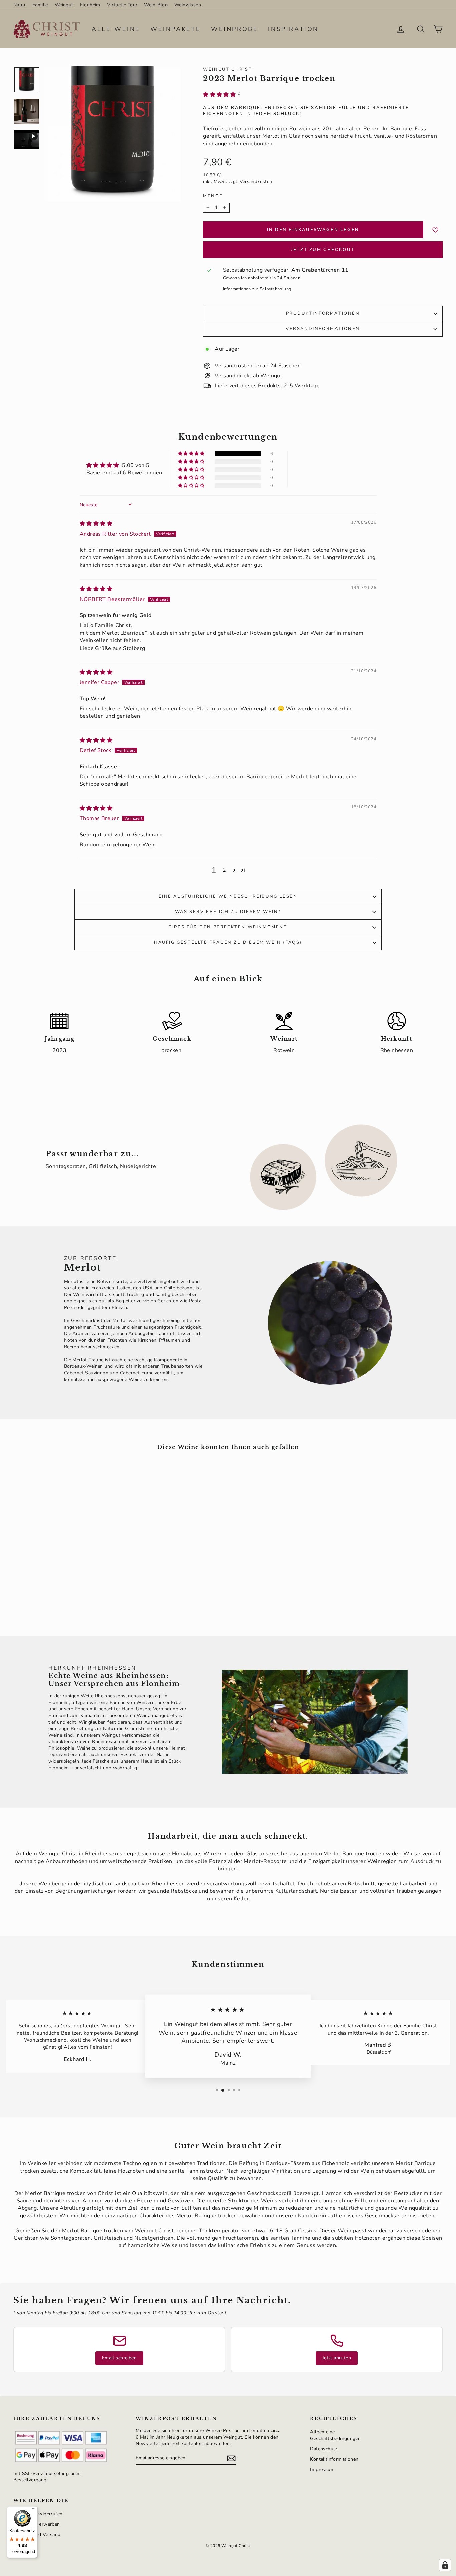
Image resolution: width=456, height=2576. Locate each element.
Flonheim (90, 5)
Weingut (64, 5)
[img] (96, 524)
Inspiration (293, 29)
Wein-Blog (156, 5)
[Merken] (436, 230)
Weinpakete (176, 29)
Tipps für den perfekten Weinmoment (228, 927)
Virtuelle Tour (122, 5)
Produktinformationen (323, 313)
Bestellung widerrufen (38, 2514)
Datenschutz (324, 2449)
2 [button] (224, 870)
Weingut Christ (227, 69)
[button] (220, 95)
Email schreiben (119, 2358)
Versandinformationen (323, 329)
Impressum (322, 2469)
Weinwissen (188, 5)
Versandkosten (256, 182)
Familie (40, 5)
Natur (20, 5)
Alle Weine (116, 29)
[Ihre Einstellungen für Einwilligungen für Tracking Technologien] (445, 2565)
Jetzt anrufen (337, 2358)
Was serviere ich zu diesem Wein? (228, 912)
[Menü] (34, 2510)
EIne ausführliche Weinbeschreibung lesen (228, 896)
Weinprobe (235, 29)
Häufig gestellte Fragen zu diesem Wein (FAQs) (228, 942)
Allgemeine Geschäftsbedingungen (335, 2435)
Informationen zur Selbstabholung (257, 289)
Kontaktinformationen (334, 2459)
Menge (213, 196)
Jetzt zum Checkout (323, 250)
